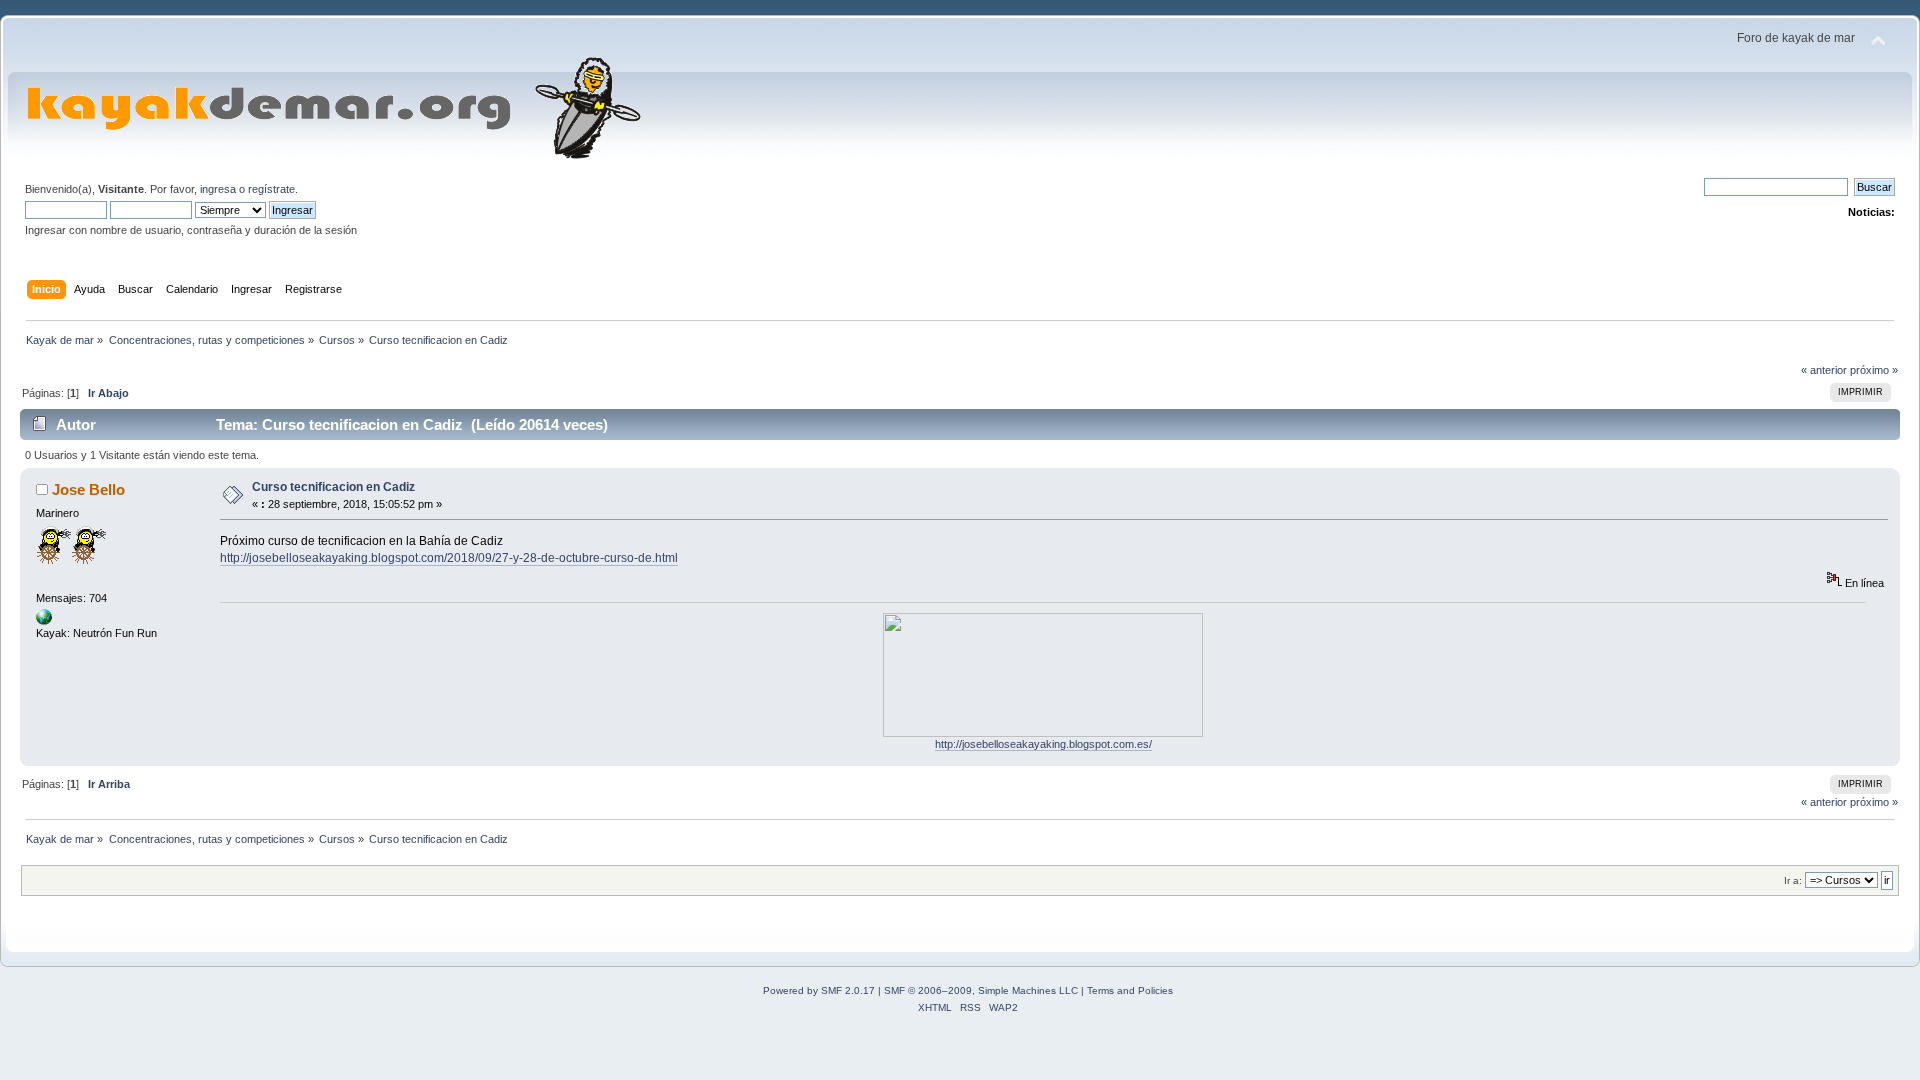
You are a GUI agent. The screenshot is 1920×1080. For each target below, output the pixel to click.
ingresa (218, 189)
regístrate (271, 189)
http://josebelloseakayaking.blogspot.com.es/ (1043, 744)
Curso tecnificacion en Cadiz (333, 487)
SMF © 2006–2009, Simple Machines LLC (981, 990)
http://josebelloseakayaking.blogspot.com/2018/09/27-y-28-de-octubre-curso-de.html (449, 558)
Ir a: (1793, 880)
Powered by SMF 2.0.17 (819, 990)
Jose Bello (88, 489)
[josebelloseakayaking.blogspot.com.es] (44, 621)
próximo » (1874, 370)
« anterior (1824, 370)
